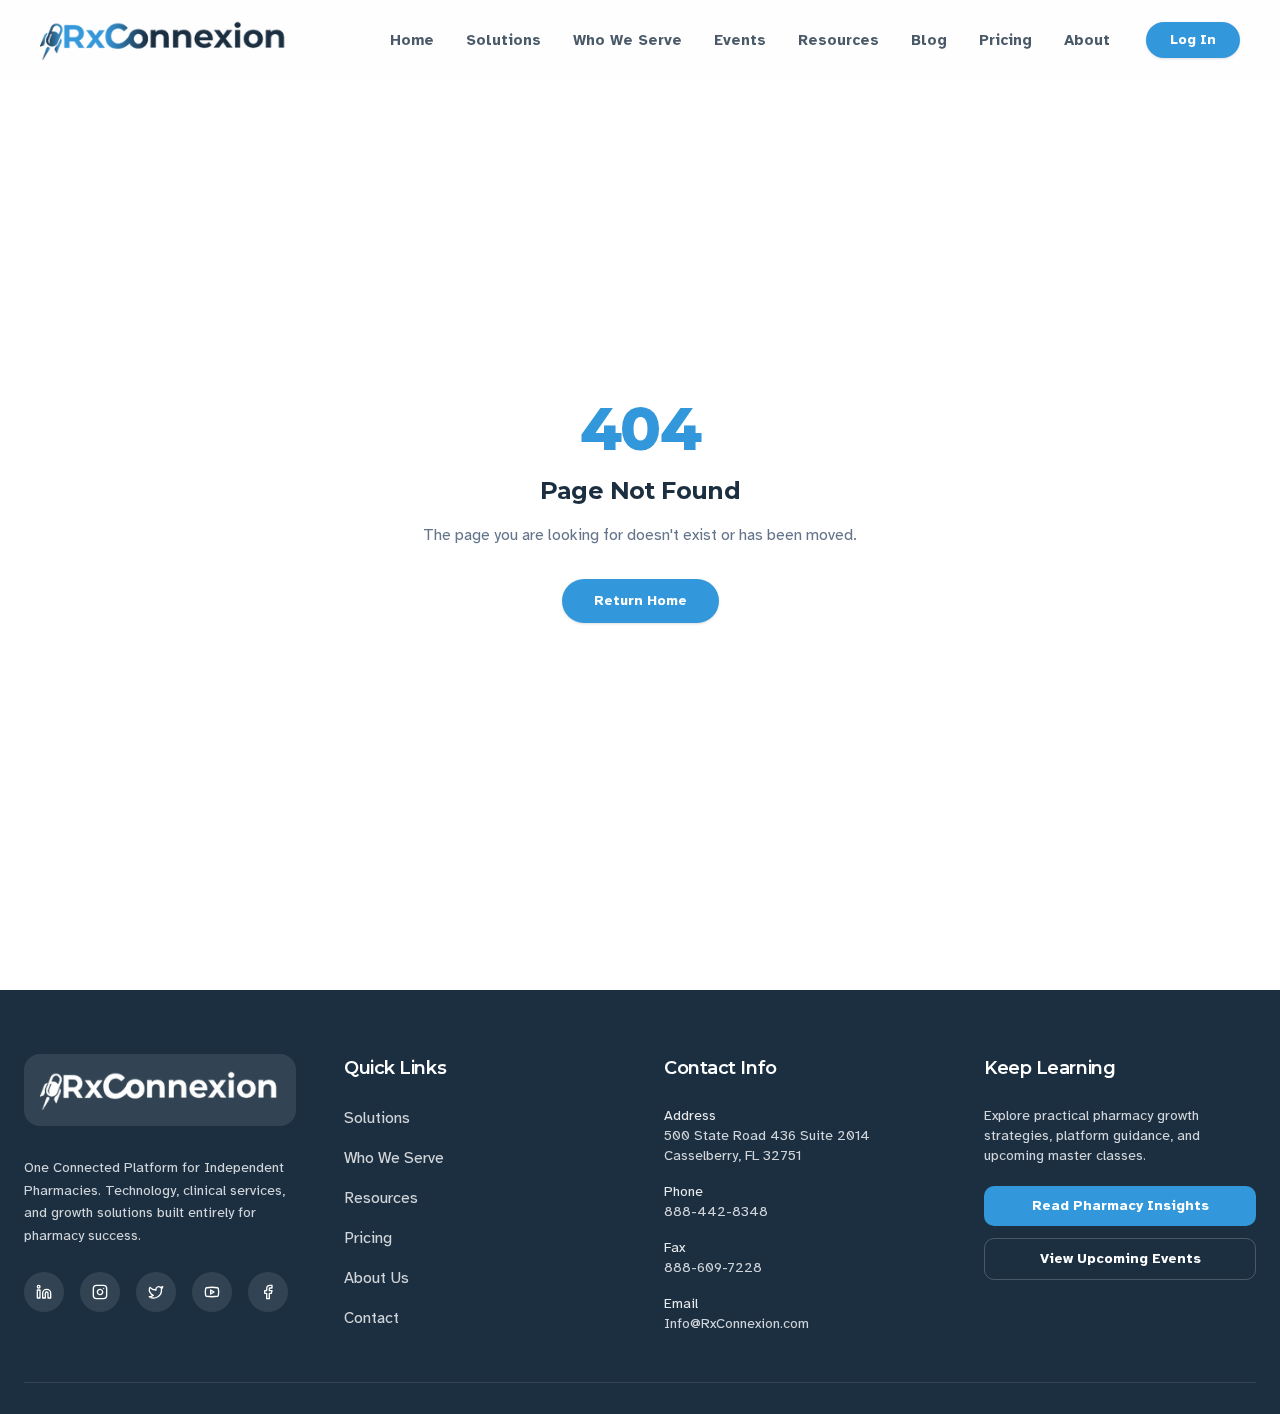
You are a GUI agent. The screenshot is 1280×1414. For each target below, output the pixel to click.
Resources (838, 40)
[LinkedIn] (44, 1292)
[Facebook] (268, 1292)
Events (740, 40)
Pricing (1005, 40)
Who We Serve (627, 40)
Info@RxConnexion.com (736, 1323)
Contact (371, 1318)
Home (412, 40)
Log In (1193, 39)
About (1087, 40)
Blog (929, 40)
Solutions (503, 40)
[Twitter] (156, 1292)
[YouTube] (212, 1292)
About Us (376, 1278)
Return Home (640, 600)
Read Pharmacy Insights (1120, 1205)
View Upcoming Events (1120, 1258)
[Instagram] (100, 1292)
